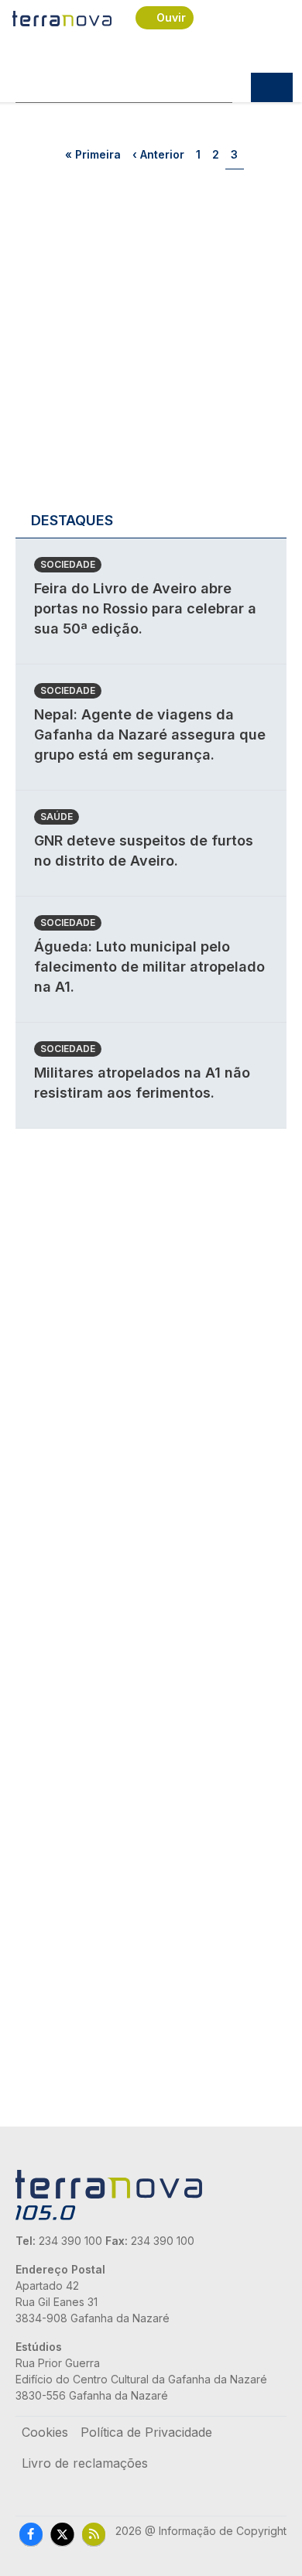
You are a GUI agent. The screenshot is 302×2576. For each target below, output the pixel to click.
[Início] (63, 18)
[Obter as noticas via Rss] (94, 2534)
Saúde (57, 817)
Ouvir (171, 17)
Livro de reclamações (85, 2463)
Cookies (45, 2432)
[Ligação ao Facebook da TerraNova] (31, 2534)
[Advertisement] (151, 345)
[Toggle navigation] (272, 87)
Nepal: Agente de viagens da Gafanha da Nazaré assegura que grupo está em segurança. (150, 735)
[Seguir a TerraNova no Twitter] (62, 2534)
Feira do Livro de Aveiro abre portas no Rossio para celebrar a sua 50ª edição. (145, 608)
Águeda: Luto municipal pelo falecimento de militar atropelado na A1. (149, 967)
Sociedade (68, 564)
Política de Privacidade (146, 2432)
